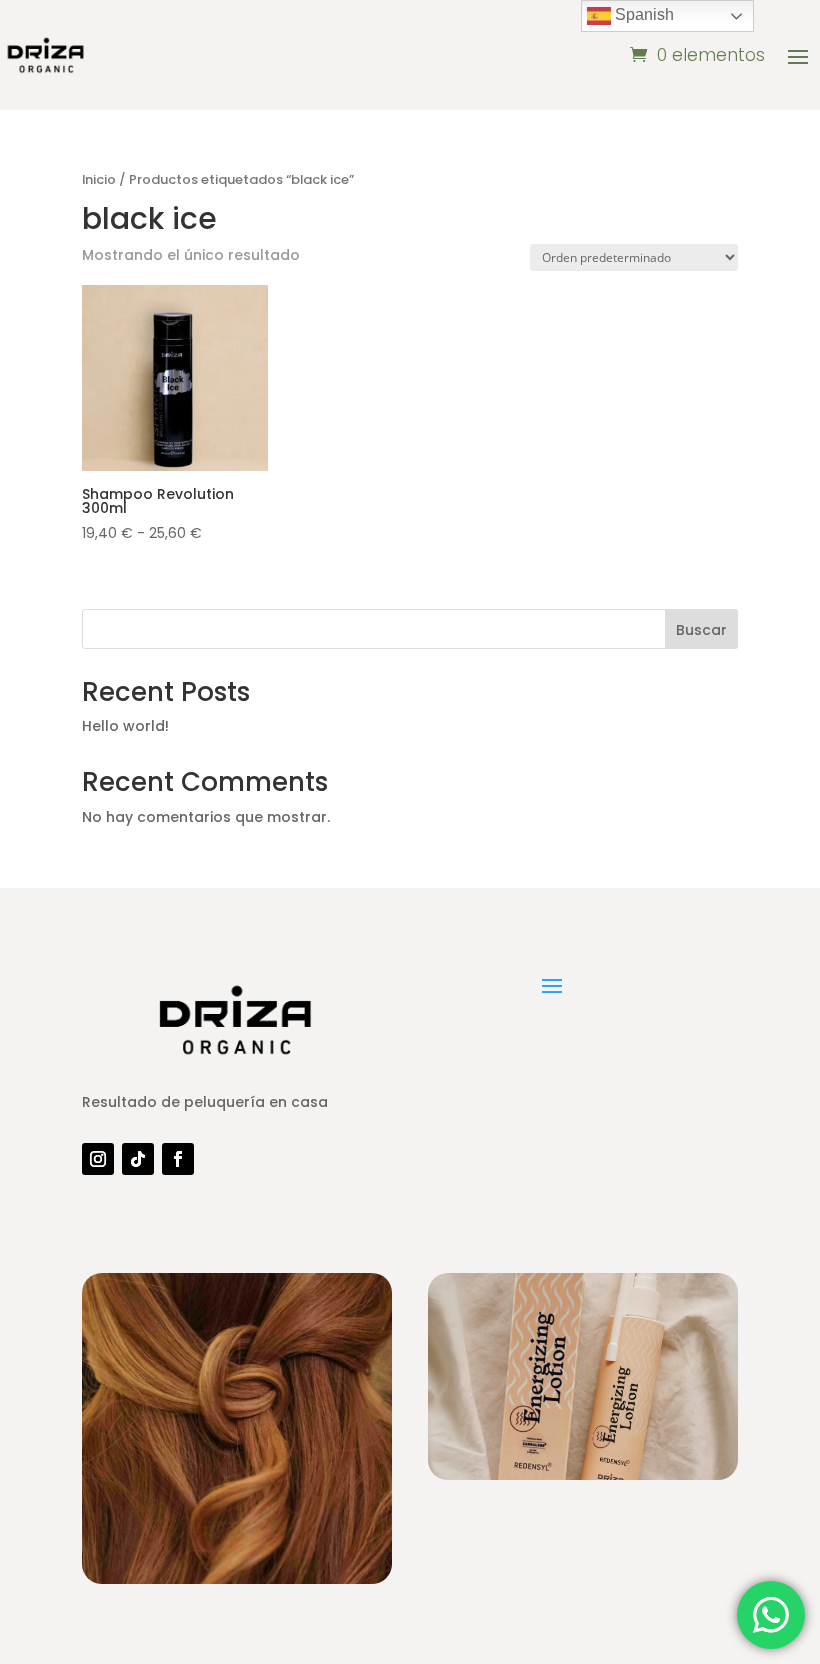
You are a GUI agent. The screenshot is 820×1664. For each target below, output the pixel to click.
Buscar (701, 630)
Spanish (642, 14)
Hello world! (125, 726)
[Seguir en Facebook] (178, 1159)
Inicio (99, 179)
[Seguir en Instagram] (98, 1159)
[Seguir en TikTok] (138, 1159)
